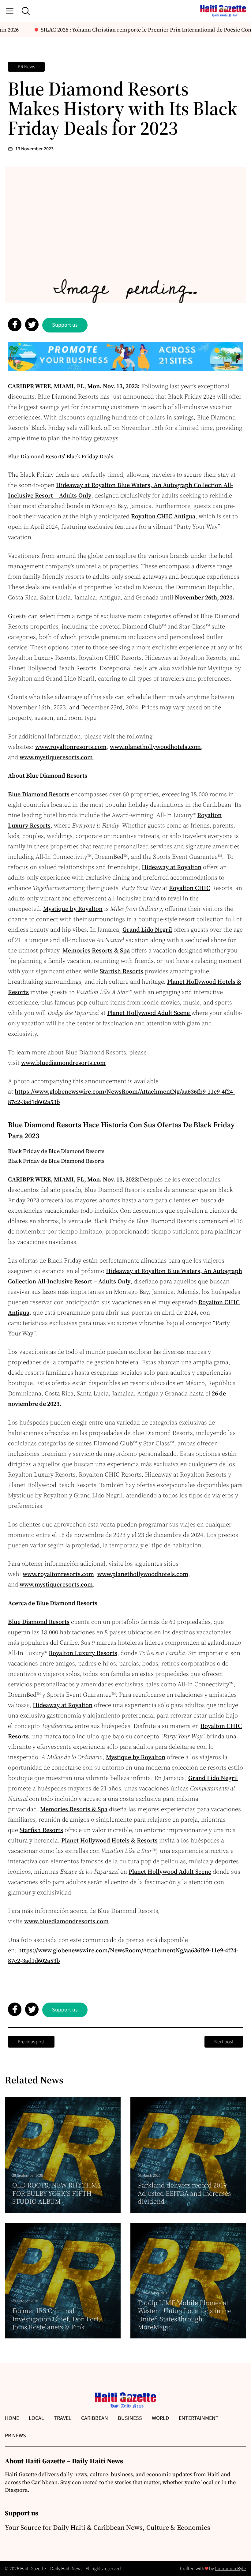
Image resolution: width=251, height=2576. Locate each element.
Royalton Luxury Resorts (83, 1653)
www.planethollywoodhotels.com (155, 747)
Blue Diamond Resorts (39, 794)
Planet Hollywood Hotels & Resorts (109, 1840)
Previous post (31, 2042)
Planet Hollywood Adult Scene (149, 1013)
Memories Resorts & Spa (96, 950)
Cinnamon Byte (230, 2569)
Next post (224, 2042)
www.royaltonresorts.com (71, 747)
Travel (63, 2418)
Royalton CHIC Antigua (163, 516)
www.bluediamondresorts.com (63, 1063)
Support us (65, 325)
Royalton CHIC (190, 888)
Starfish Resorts (122, 971)
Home (12, 2418)
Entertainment (199, 2418)
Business (130, 2418)
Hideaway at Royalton (172, 867)
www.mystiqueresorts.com (56, 757)
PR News (26, 67)
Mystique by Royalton (73, 909)
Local (36, 2418)
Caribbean (95, 2418)
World (160, 2418)
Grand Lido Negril (147, 929)
